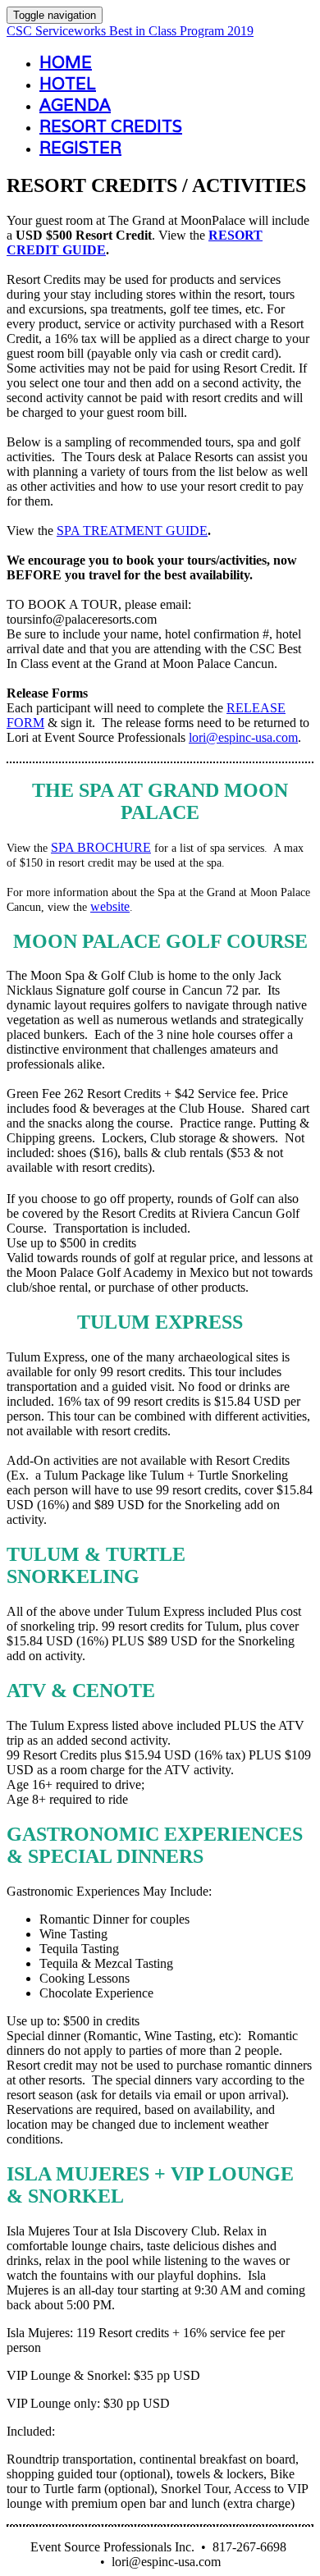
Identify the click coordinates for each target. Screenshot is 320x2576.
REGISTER (80, 148)
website (110, 906)
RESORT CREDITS (111, 126)
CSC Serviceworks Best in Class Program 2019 (130, 31)
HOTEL (68, 84)
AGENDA (75, 105)
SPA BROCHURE (101, 847)
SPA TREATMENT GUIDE (132, 531)
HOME (66, 62)
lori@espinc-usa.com (243, 737)
